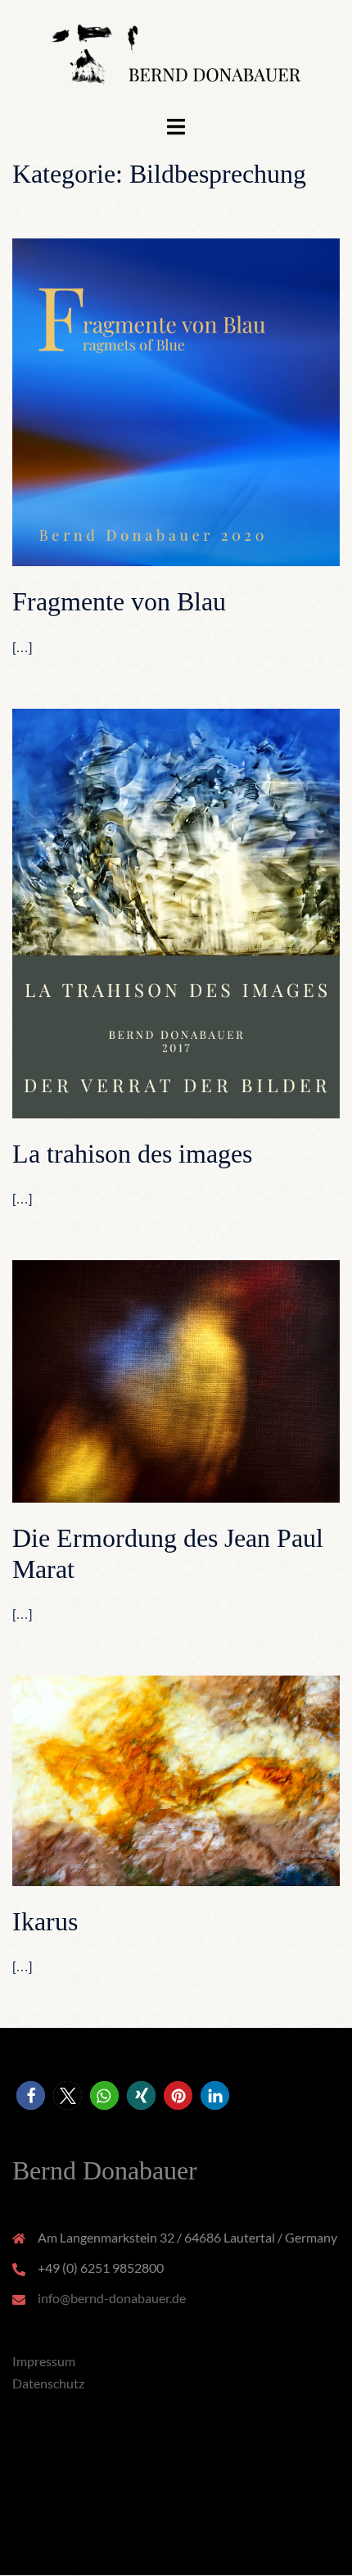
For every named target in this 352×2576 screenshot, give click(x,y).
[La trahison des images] (176, 912)
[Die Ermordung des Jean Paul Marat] (176, 1379)
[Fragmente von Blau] (176, 400)
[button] (31, 2095)
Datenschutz (48, 2383)
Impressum (44, 2361)
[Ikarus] (176, 1778)
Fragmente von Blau (119, 601)
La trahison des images (132, 1154)
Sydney (311, 2546)
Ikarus (45, 1921)
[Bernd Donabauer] (176, 55)
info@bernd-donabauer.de (112, 2298)
